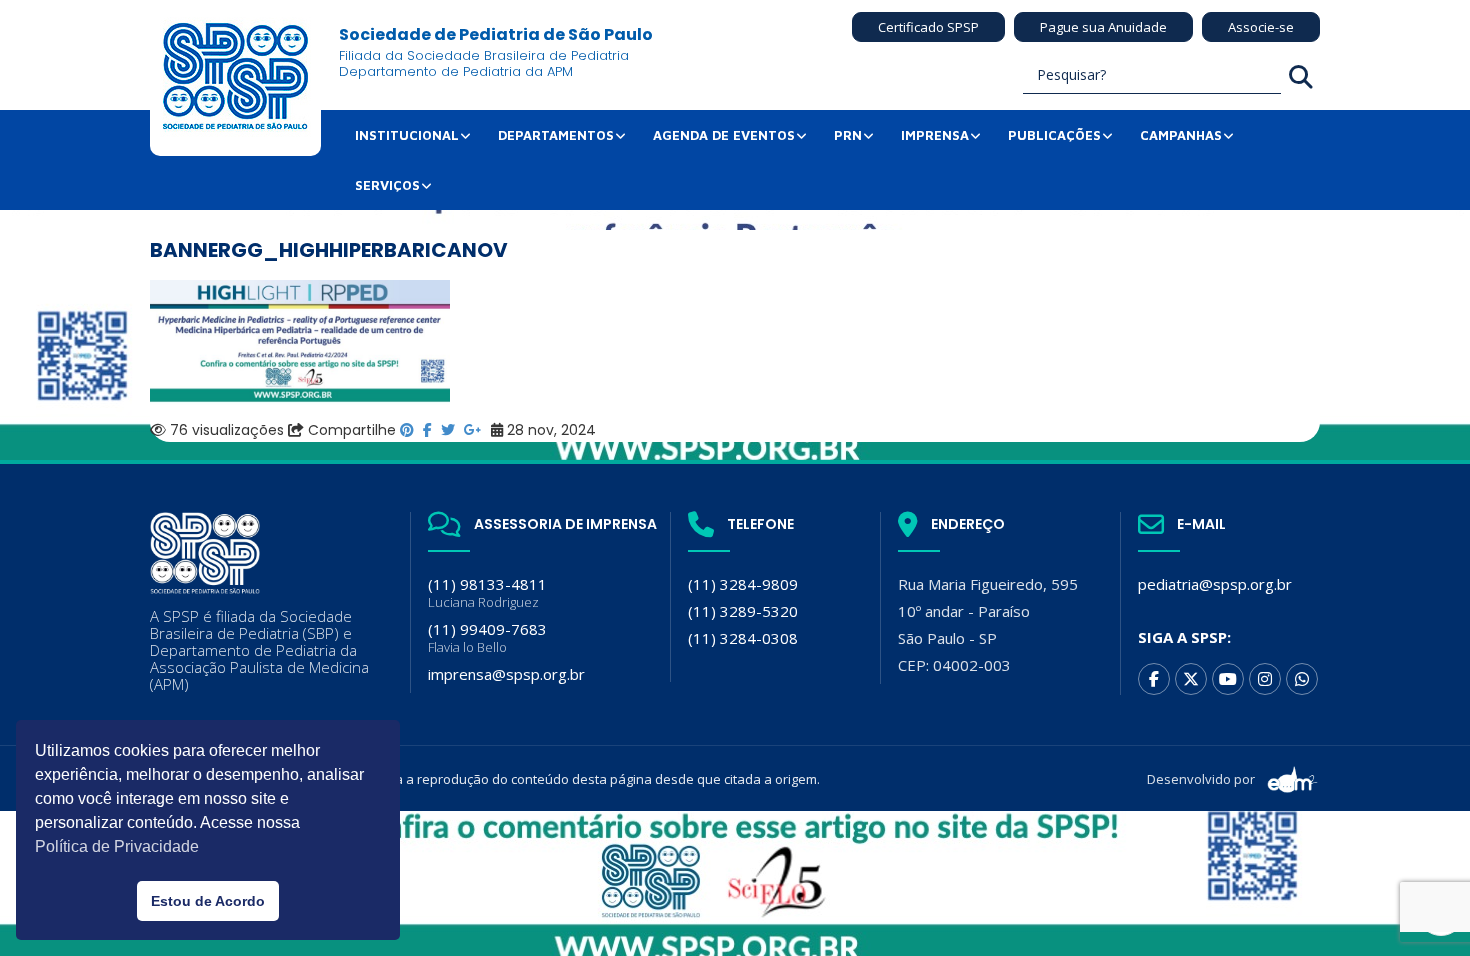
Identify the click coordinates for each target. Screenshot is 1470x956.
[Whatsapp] (1302, 679)
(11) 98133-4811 (487, 592)
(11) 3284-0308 (743, 638)
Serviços (387, 185)
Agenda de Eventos (724, 135)
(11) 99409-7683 (487, 637)
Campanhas (1181, 135)
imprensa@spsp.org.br (506, 674)
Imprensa (935, 135)
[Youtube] (1228, 679)
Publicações (1054, 135)
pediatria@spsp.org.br (1215, 584)
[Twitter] (1191, 679)
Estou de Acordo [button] (208, 901)
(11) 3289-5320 (743, 611)
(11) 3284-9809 (743, 584)
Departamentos (556, 135)
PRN (848, 135)
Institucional (407, 135)
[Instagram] (1265, 679)
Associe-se (1261, 27)
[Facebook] (1154, 679)
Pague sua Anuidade (1103, 27)
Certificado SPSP (928, 27)
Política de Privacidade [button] (117, 846)
